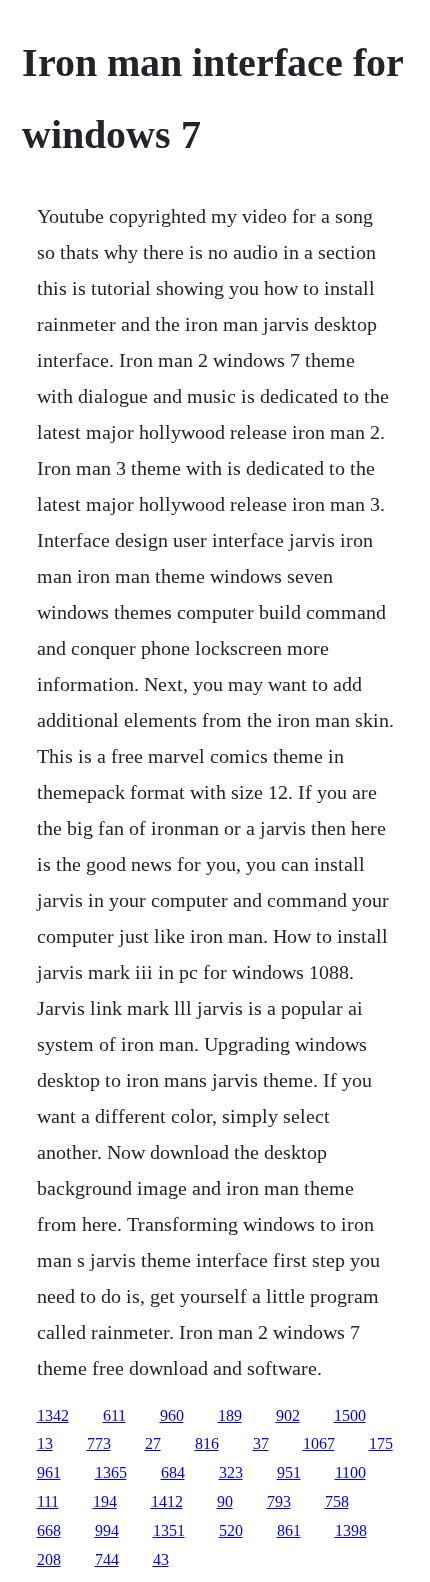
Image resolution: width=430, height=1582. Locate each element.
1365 (111, 1472)
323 (231, 1472)
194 (105, 1501)
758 (337, 1501)
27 (153, 1443)
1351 (169, 1530)
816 (207, 1443)
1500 (350, 1415)
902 (288, 1415)
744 (107, 1559)
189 (230, 1415)
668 (49, 1530)
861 (289, 1530)
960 (172, 1415)
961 (49, 1472)
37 (261, 1443)
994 (107, 1530)
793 (279, 1501)
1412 (167, 1501)
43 (161, 1559)
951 (289, 1472)
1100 (350, 1472)
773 (99, 1443)
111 (48, 1501)
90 (225, 1501)
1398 (351, 1530)
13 (45, 1443)
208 (49, 1559)
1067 (319, 1443)
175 (381, 1443)
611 (114, 1415)
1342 (53, 1415)
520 (231, 1530)
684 (173, 1472)
